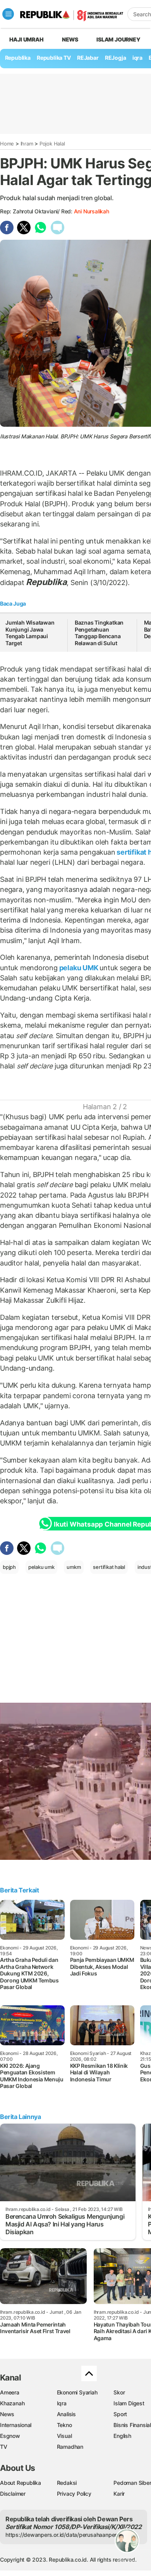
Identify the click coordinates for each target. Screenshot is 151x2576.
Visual (64, 2436)
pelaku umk (41, 1567)
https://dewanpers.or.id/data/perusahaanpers (63, 2535)
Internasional (16, 2425)
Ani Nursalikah (92, 211)
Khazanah (12, 2403)
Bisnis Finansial (132, 2425)
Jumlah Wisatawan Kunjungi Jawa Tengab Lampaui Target (30, 633)
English (122, 2436)
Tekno (64, 2425)
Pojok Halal (52, 144)
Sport (120, 2414)
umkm (74, 1567)
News (70, 39)
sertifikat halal (109, 1567)
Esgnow (10, 2436)
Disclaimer (13, 2494)
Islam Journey (118, 39)
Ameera (10, 2392)
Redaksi (67, 2483)
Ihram (27, 144)
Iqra (62, 2403)
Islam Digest (129, 2403)
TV (4, 2447)
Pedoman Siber (132, 2483)
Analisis (66, 2414)
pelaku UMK (79, 968)
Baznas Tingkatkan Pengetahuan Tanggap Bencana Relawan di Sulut (99, 633)
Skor (119, 2392)
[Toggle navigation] (8, 14)
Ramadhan (70, 2447)
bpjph (9, 1567)
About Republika (21, 2483)
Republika (18, 58)
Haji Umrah (27, 39)
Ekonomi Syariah (77, 2392)
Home (7, 144)
